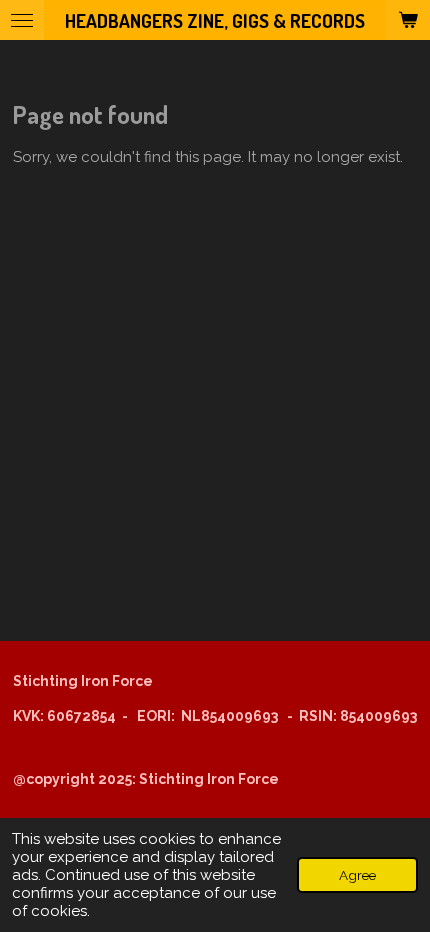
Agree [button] (357, 875)
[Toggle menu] (22, 20)
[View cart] (408, 20)
